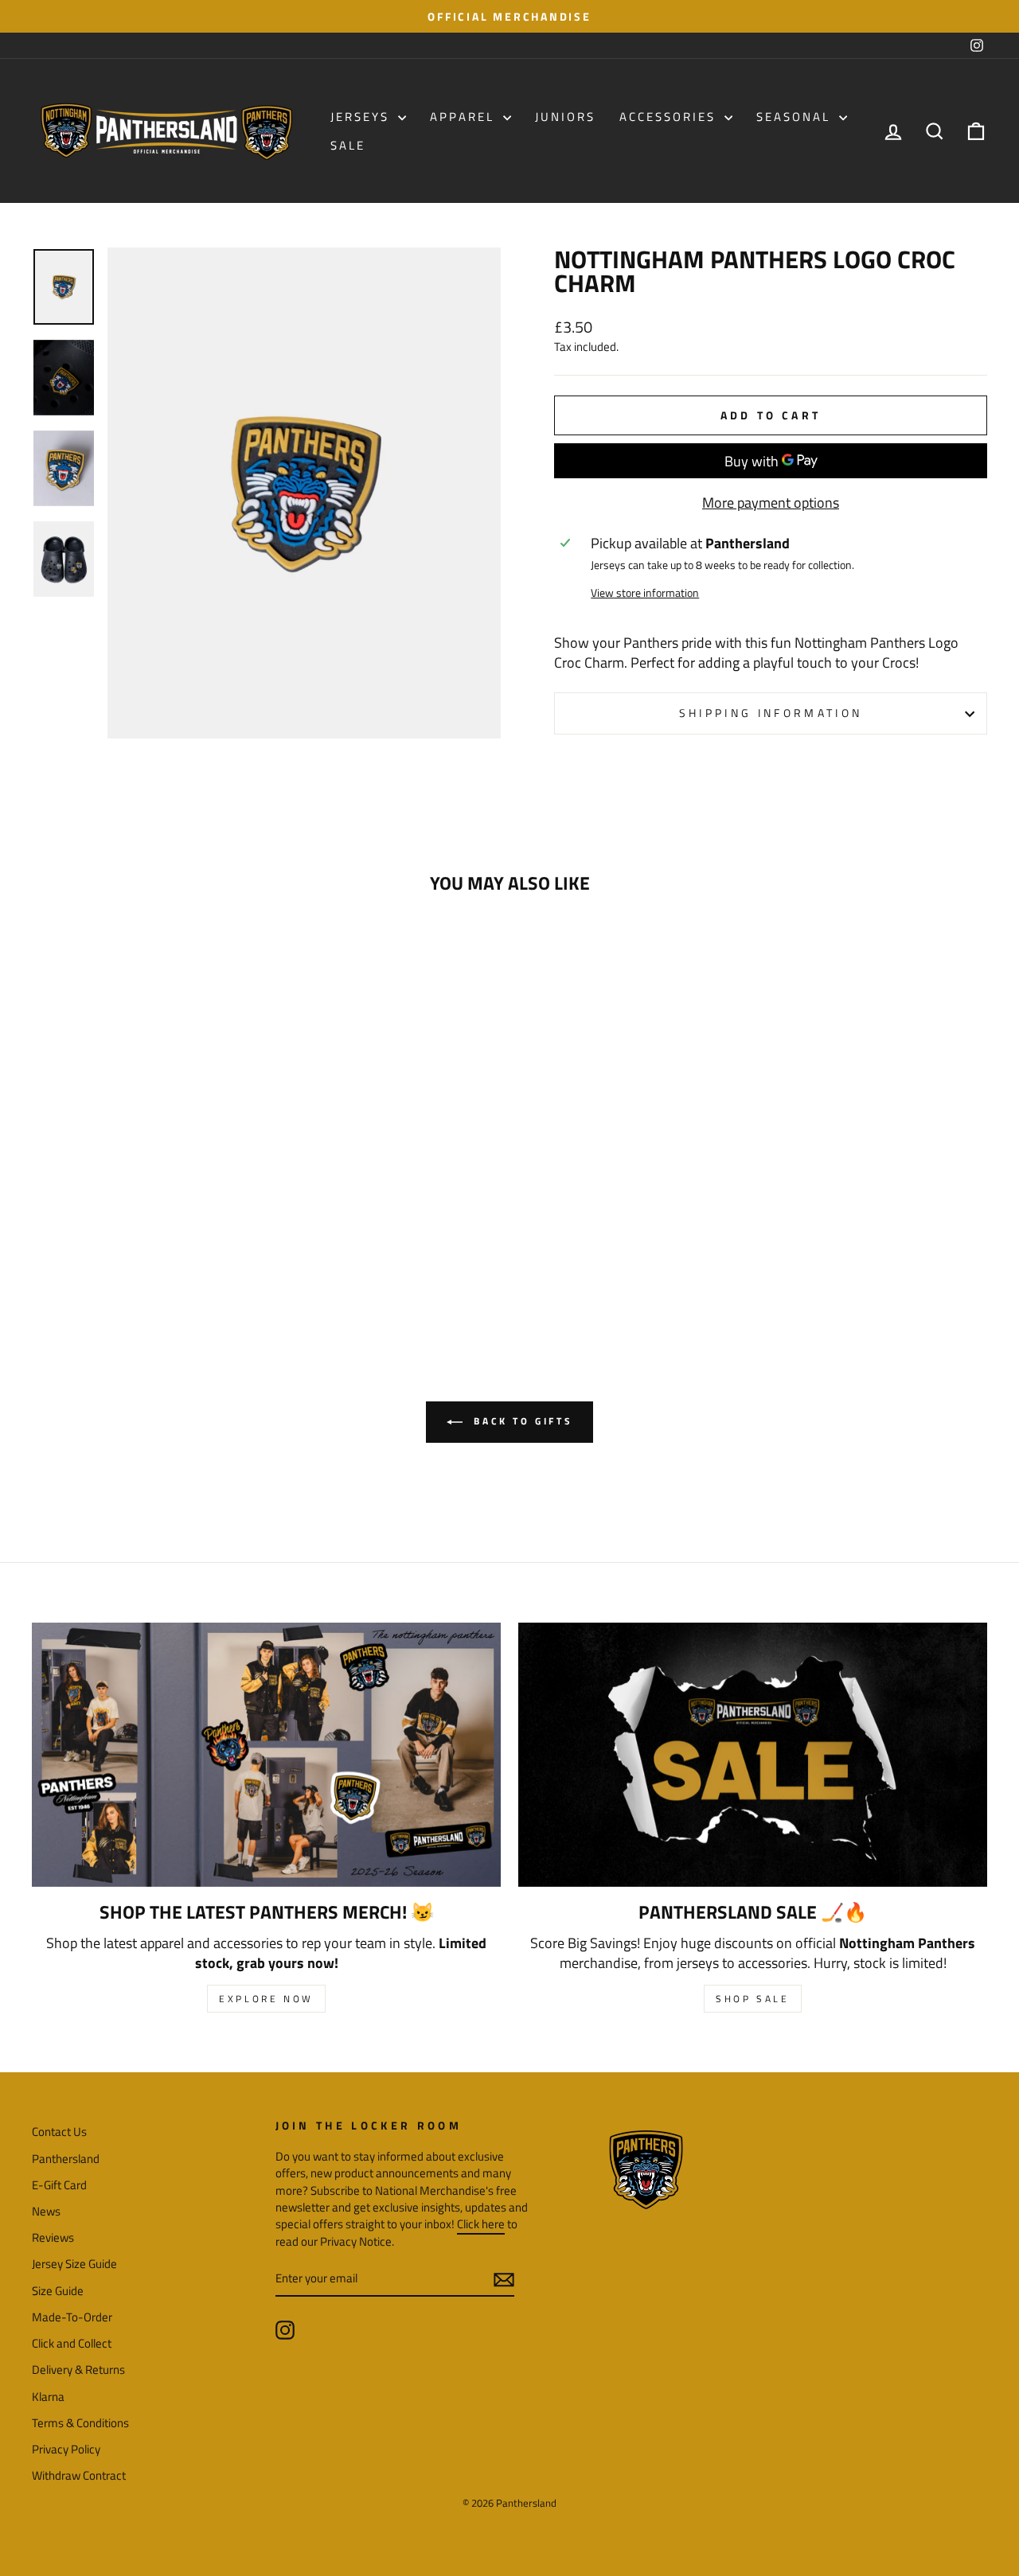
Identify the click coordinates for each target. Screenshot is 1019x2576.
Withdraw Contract (79, 2475)
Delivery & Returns (78, 2369)
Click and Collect (72, 2343)
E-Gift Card (59, 2185)
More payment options (771, 503)
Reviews (53, 2237)
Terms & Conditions (80, 2423)
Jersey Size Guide (74, 2264)
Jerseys (362, 117)
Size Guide (58, 2291)
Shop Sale (752, 1999)
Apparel (465, 117)
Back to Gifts (521, 1421)
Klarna (48, 2397)
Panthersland (66, 2159)
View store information (645, 593)
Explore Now (266, 1999)
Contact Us (59, 2132)
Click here (481, 2224)
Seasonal (796, 117)
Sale (348, 145)
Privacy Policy (66, 2449)
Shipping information (771, 713)
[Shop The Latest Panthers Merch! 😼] (266, 1754)
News (46, 2211)
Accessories (670, 117)
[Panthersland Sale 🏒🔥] (753, 1754)
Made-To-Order (72, 2317)
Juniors (565, 117)
